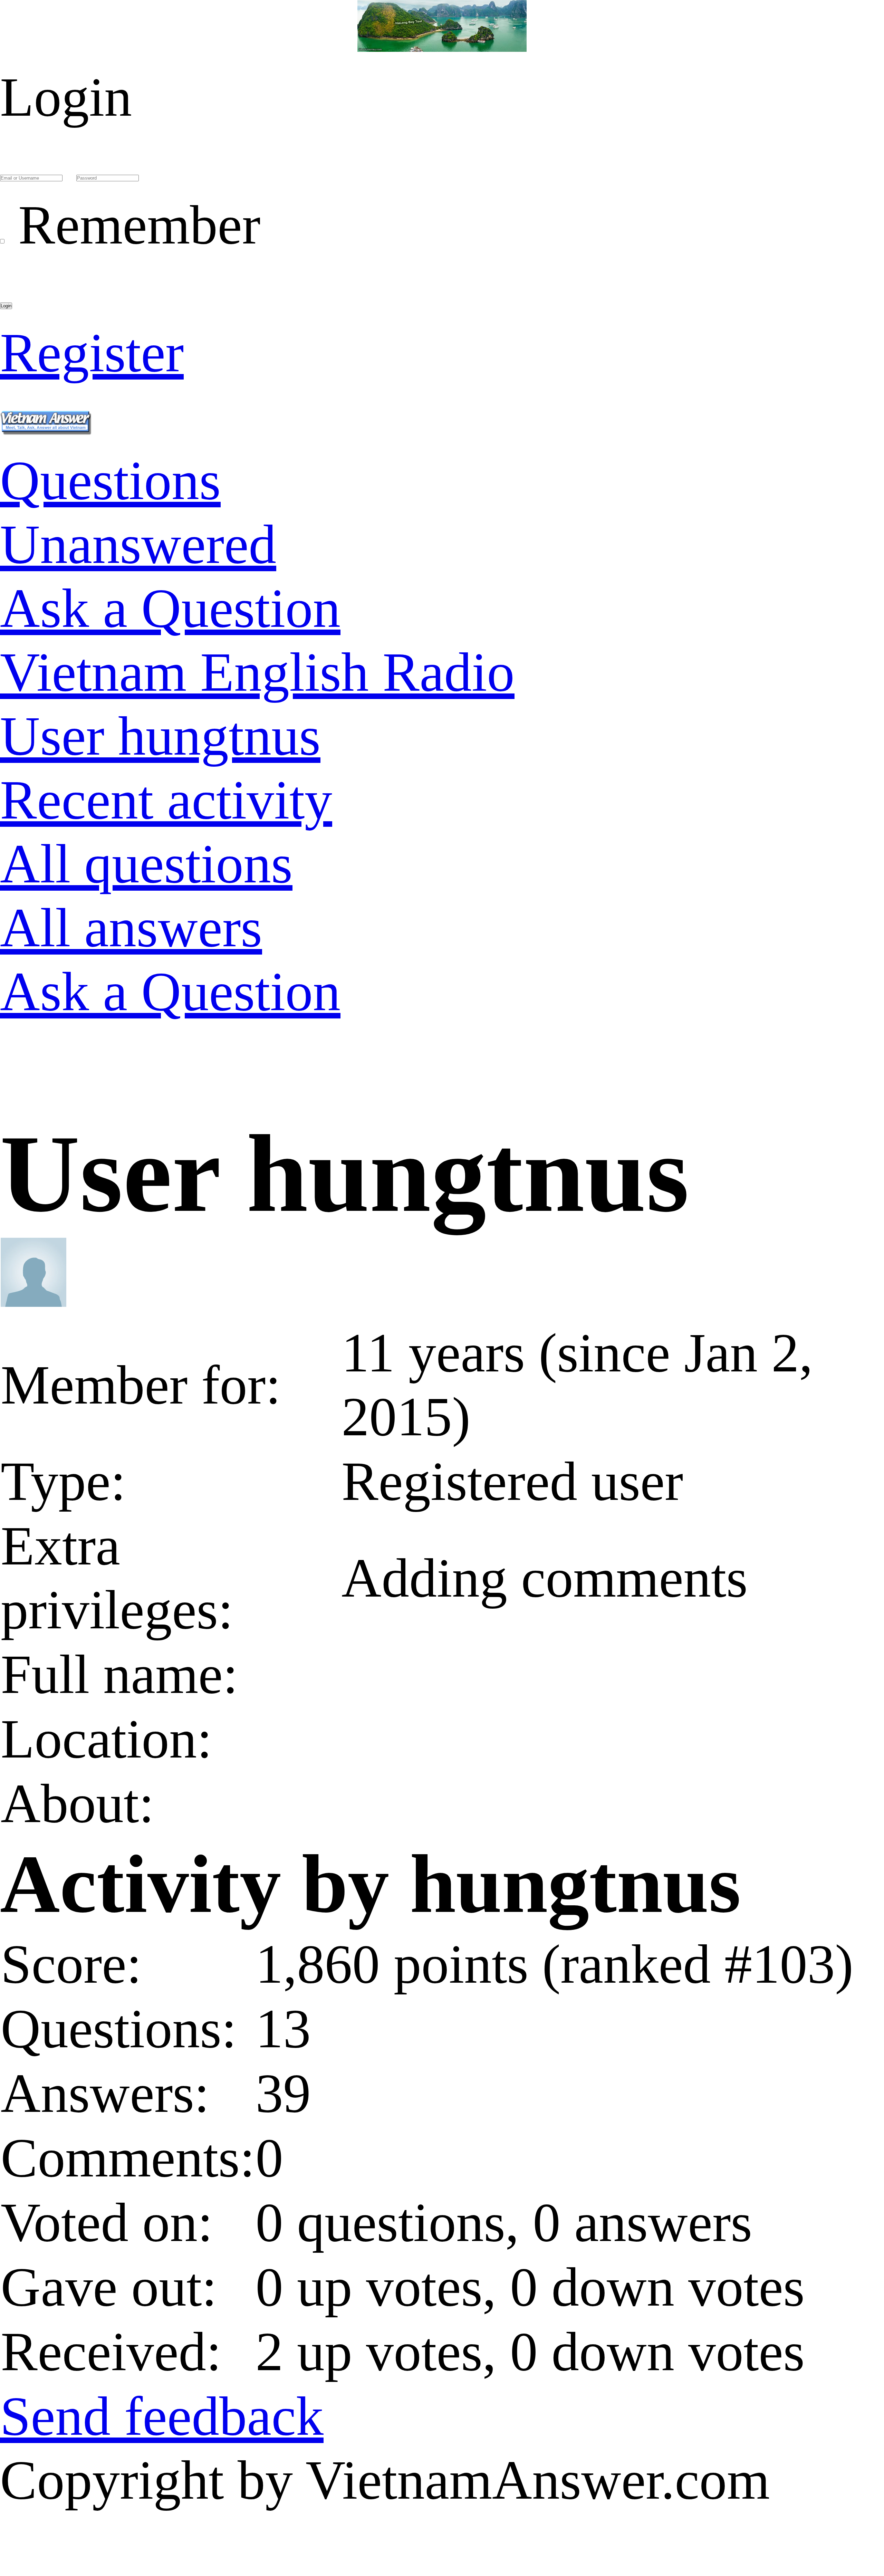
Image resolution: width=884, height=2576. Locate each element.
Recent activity (166, 800)
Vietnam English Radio (257, 672)
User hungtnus (160, 736)
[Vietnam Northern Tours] (442, 33)
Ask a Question (170, 608)
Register (92, 353)
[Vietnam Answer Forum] (46, 416)
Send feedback (162, 2416)
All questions (146, 864)
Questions (110, 480)
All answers (131, 928)
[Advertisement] (207, 1086)
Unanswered (138, 544)
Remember (139, 225)
